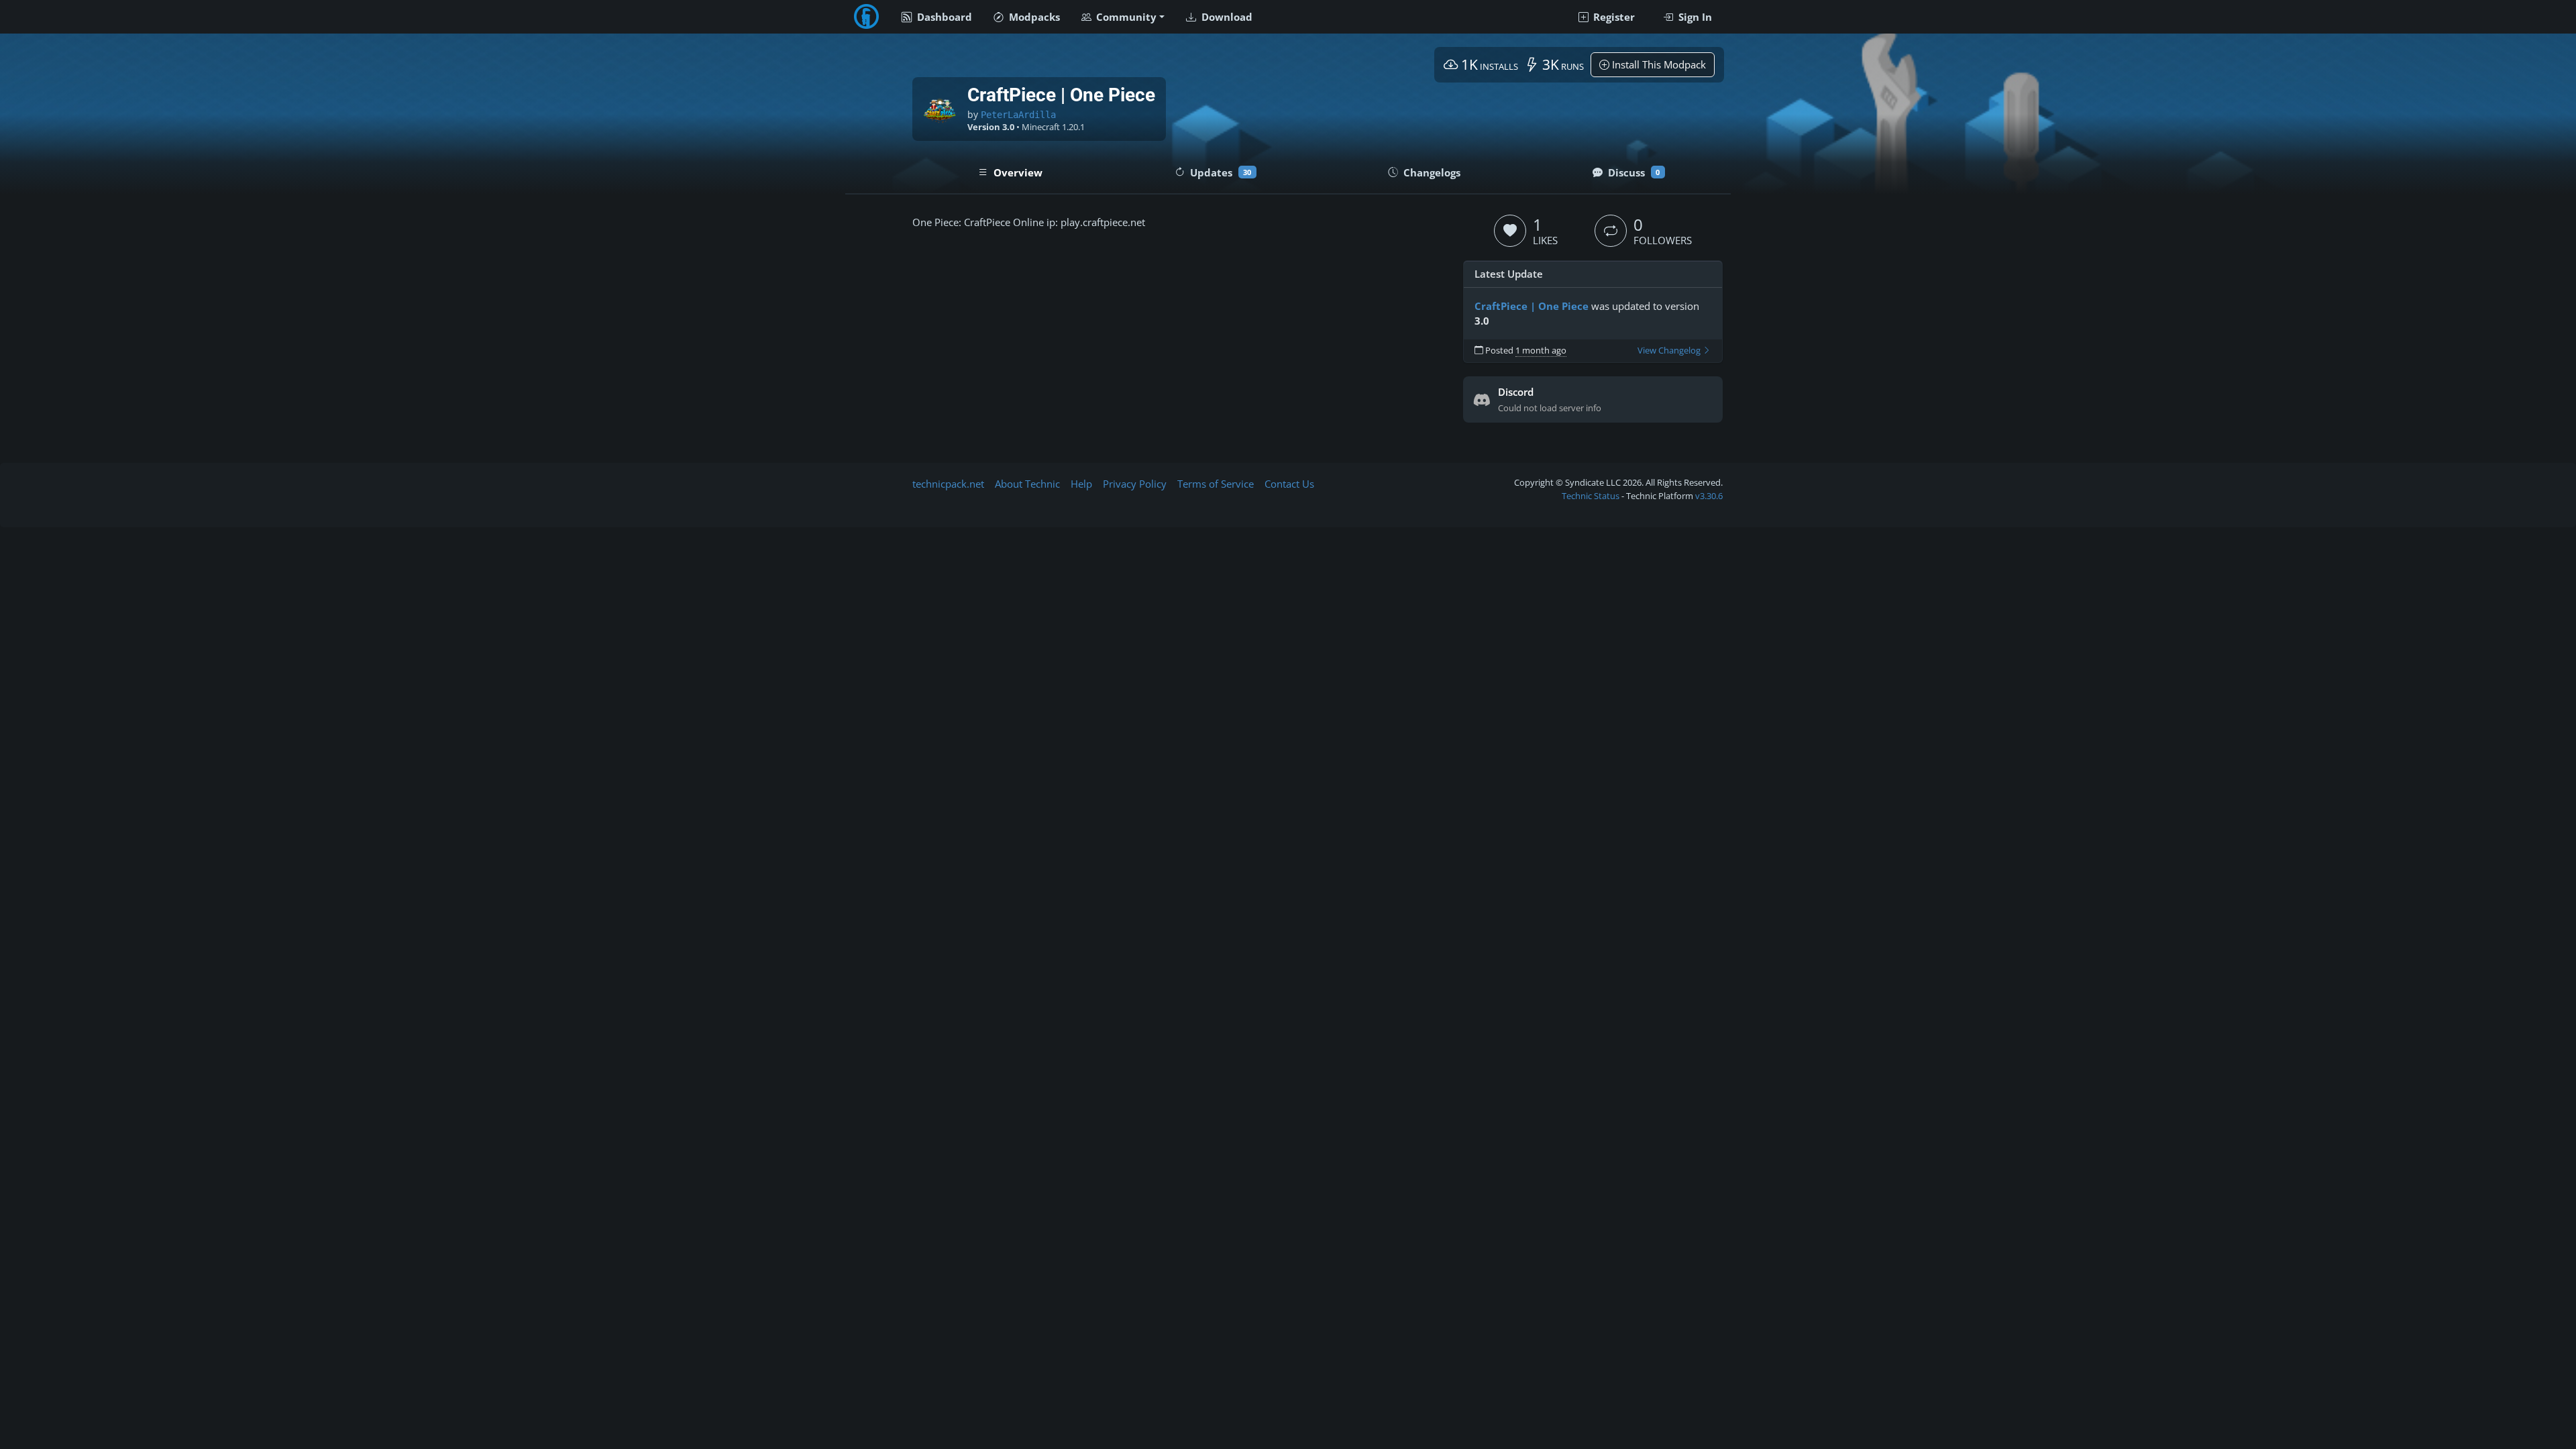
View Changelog (1670, 351)
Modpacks (1033, 17)
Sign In (1694, 17)
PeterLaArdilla (1018, 115)
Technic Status (1591, 496)
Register (1613, 17)
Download (1226, 17)
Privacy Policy (1135, 484)
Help (1081, 484)
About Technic (1027, 484)
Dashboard (943, 17)
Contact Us (1289, 484)
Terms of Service (1216, 484)
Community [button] (1125, 17)
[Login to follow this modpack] (1611, 231)
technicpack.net (948, 484)
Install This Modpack (1658, 64)
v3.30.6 (1709, 496)
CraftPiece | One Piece (1532, 306)
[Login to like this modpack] (1510, 231)
